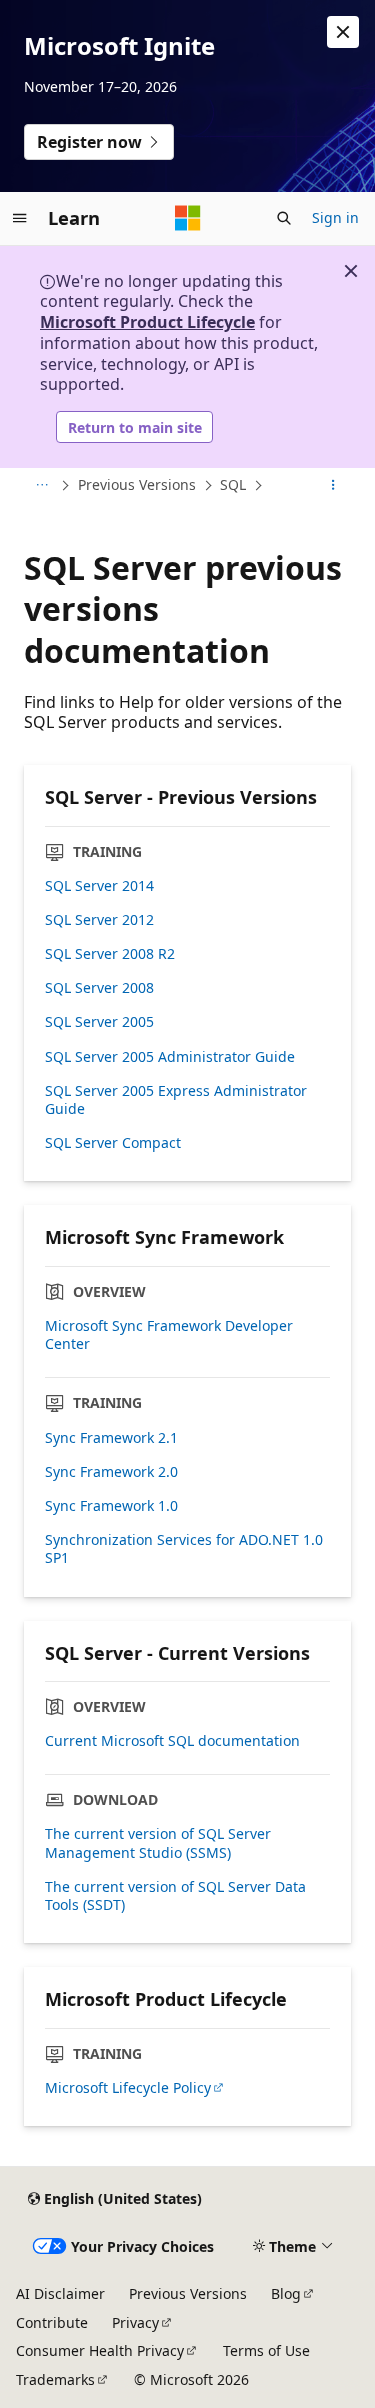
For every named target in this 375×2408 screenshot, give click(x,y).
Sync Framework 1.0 (111, 1506)
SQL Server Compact (113, 1143)
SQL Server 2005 (99, 1022)
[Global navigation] (20, 218)
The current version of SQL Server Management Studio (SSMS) (158, 1843)
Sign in (335, 217)
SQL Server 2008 (99, 988)
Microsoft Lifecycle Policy (128, 2088)
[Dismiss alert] (343, 32)
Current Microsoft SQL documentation (172, 1741)
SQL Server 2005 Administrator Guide (170, 1057)
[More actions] (333, 486)
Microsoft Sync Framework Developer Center (169, 1335)
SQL (233, 484)
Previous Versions (137, 484)
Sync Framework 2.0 (111, 1472)
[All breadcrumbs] (41, 486)
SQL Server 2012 (99, 920)
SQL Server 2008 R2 (110, 954)
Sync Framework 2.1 (111, 1438)
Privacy (135, 2322)
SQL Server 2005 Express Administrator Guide (176, 1100)
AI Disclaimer (60, 2293)
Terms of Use (266, 2350)
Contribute (52, 2322)
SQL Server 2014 (99, 886)
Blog (286, 2293)
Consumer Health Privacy (100, 2350)
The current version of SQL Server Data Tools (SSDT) (175, 1896)
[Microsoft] (188, 218)
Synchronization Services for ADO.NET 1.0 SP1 (184, 1549)
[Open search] (284, 218)
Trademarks (55, 2379)
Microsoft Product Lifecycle (147, 322)
